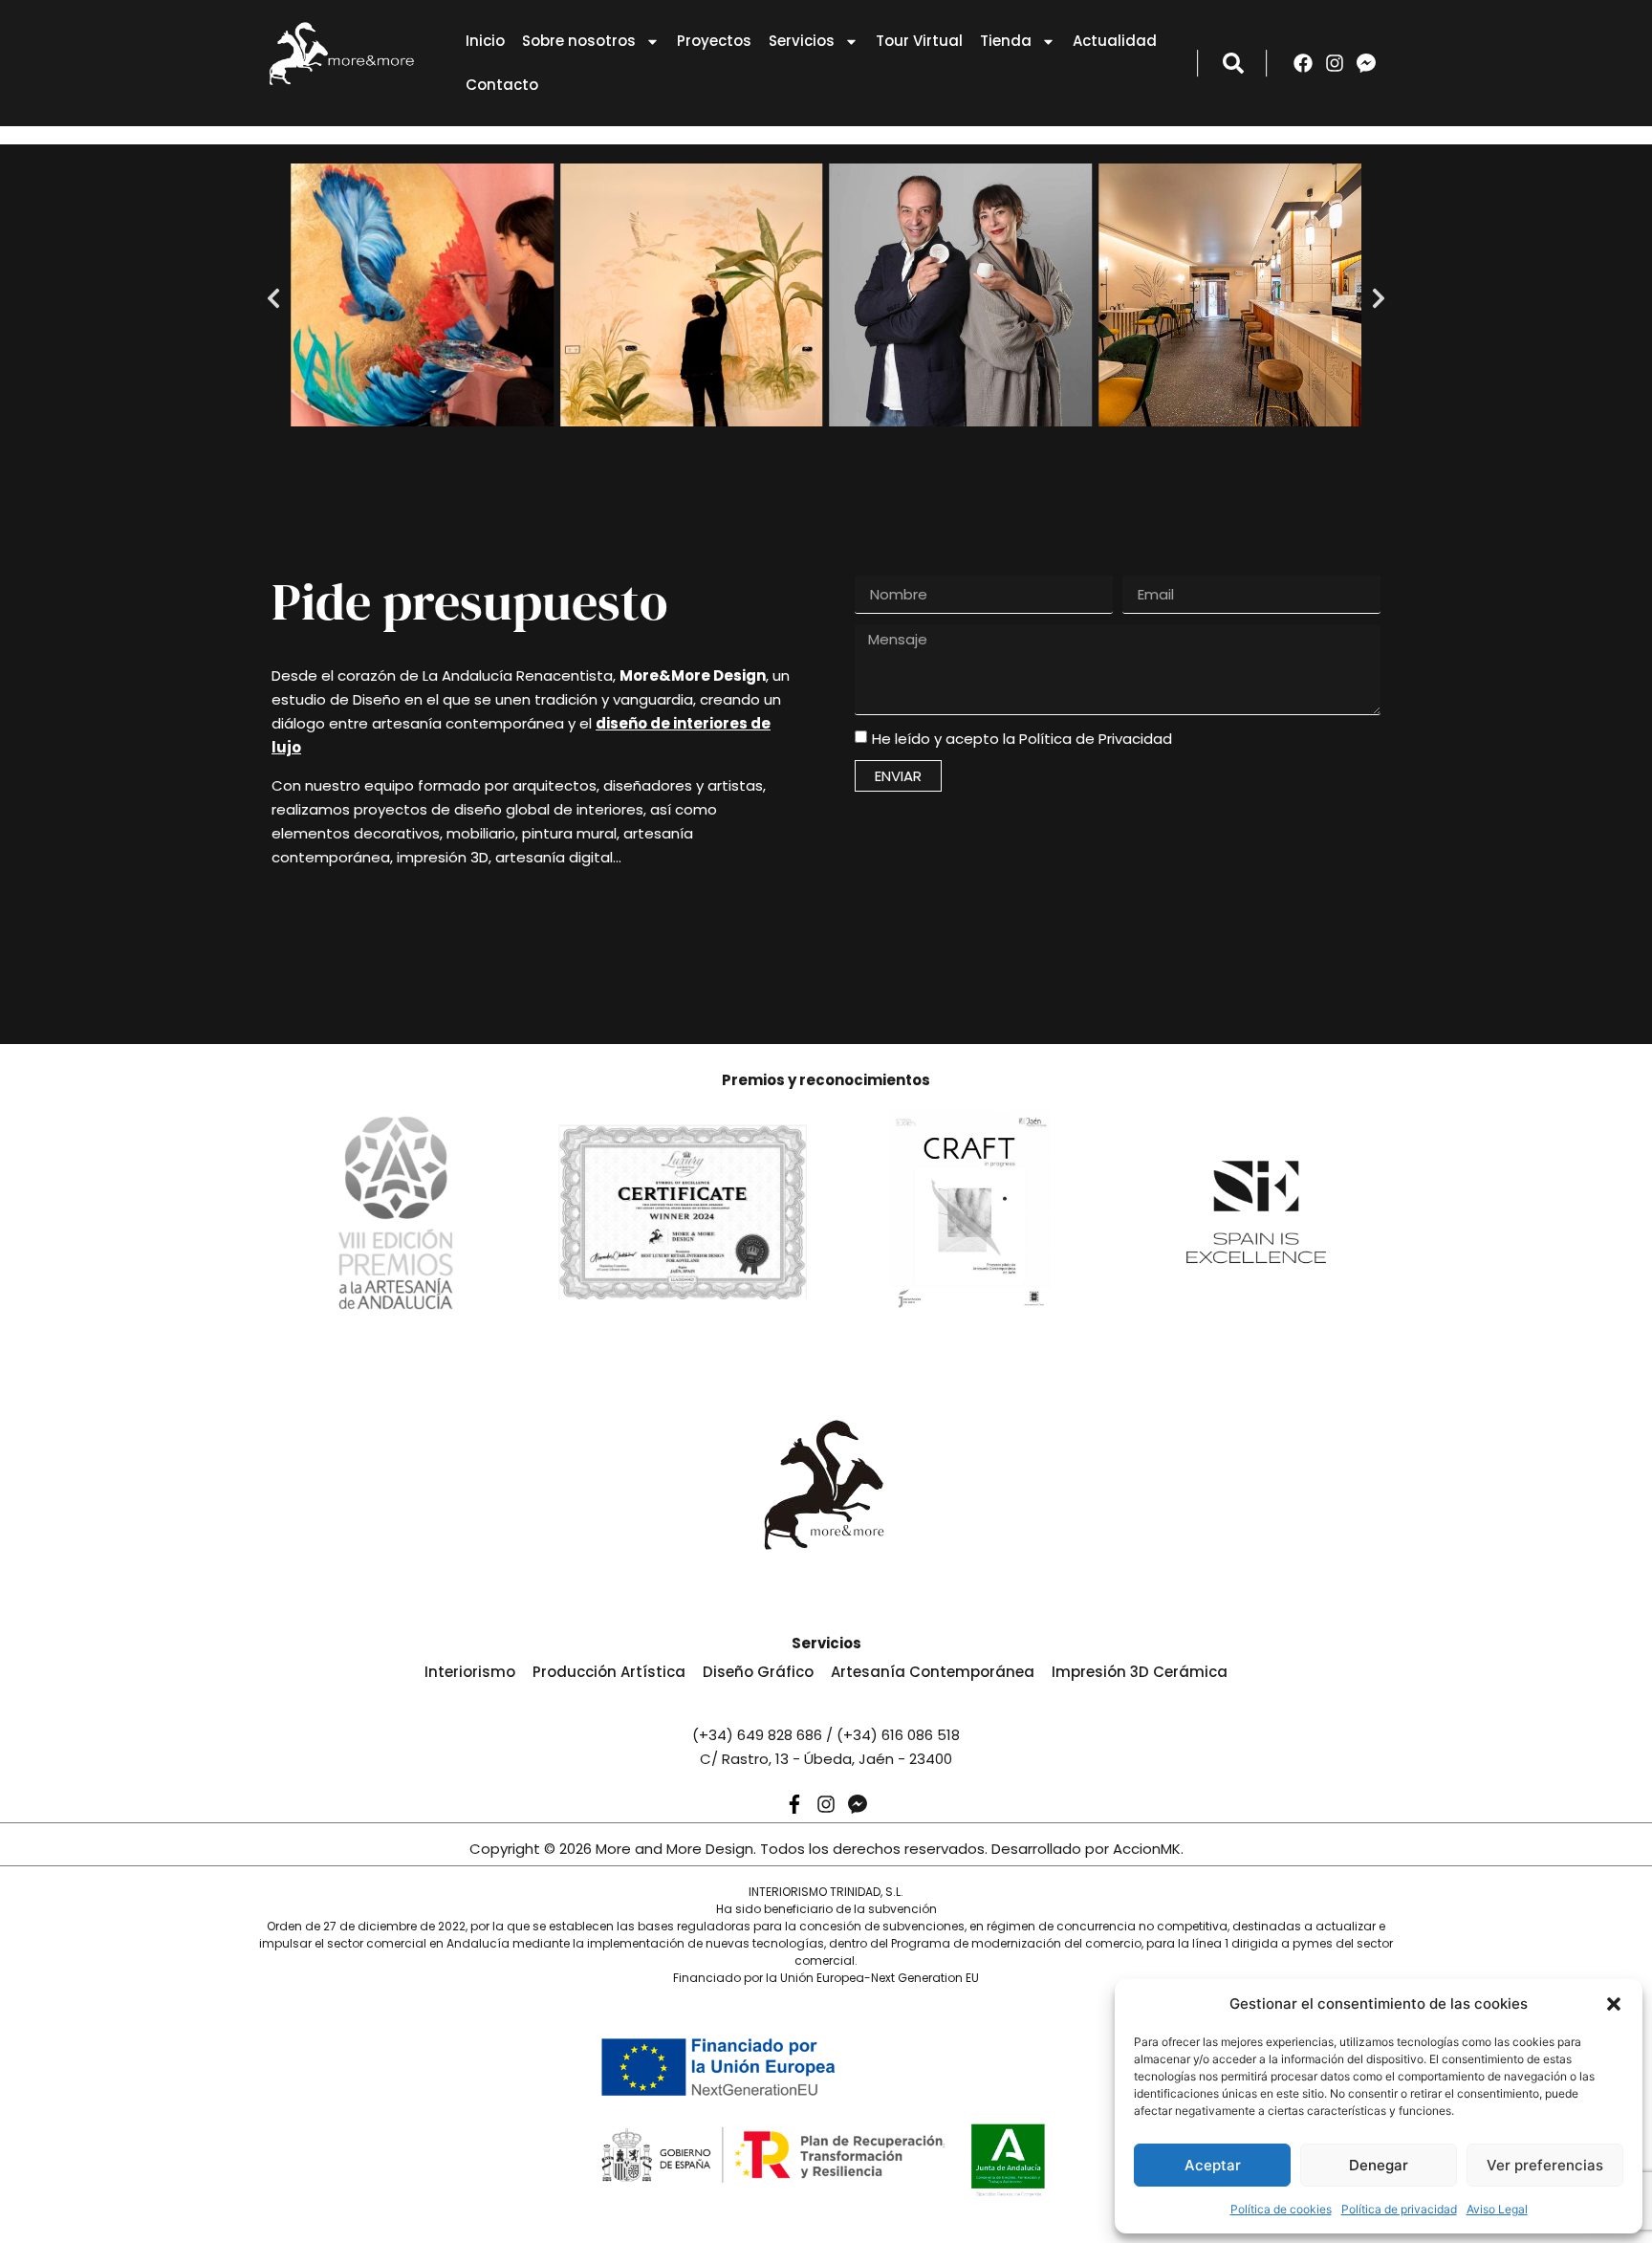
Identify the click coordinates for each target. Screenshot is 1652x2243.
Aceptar (1213, 2165)
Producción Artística (609, 1672)
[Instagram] (1335, 63)
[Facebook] (1303, 63)
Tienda (1006, 41)
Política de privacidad (1399, 2209)
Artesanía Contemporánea (933, 1672)
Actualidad (1115, 41)
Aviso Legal (1497, 2209)
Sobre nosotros (579, 41)
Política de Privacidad (1096, 739)
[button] (1614, 2004)
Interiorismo (470, 1672)
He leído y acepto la (1022, 739)
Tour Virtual (919, 41)
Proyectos (714, 41)
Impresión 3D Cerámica (1140, 1672)
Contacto (502, 85)
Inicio (485, 41)
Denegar (1379, 2165)
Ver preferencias (1545, 2165)
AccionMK (1147, 1849)
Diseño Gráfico (758, 1672)
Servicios (802, 41)
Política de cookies (1281, 2209)
